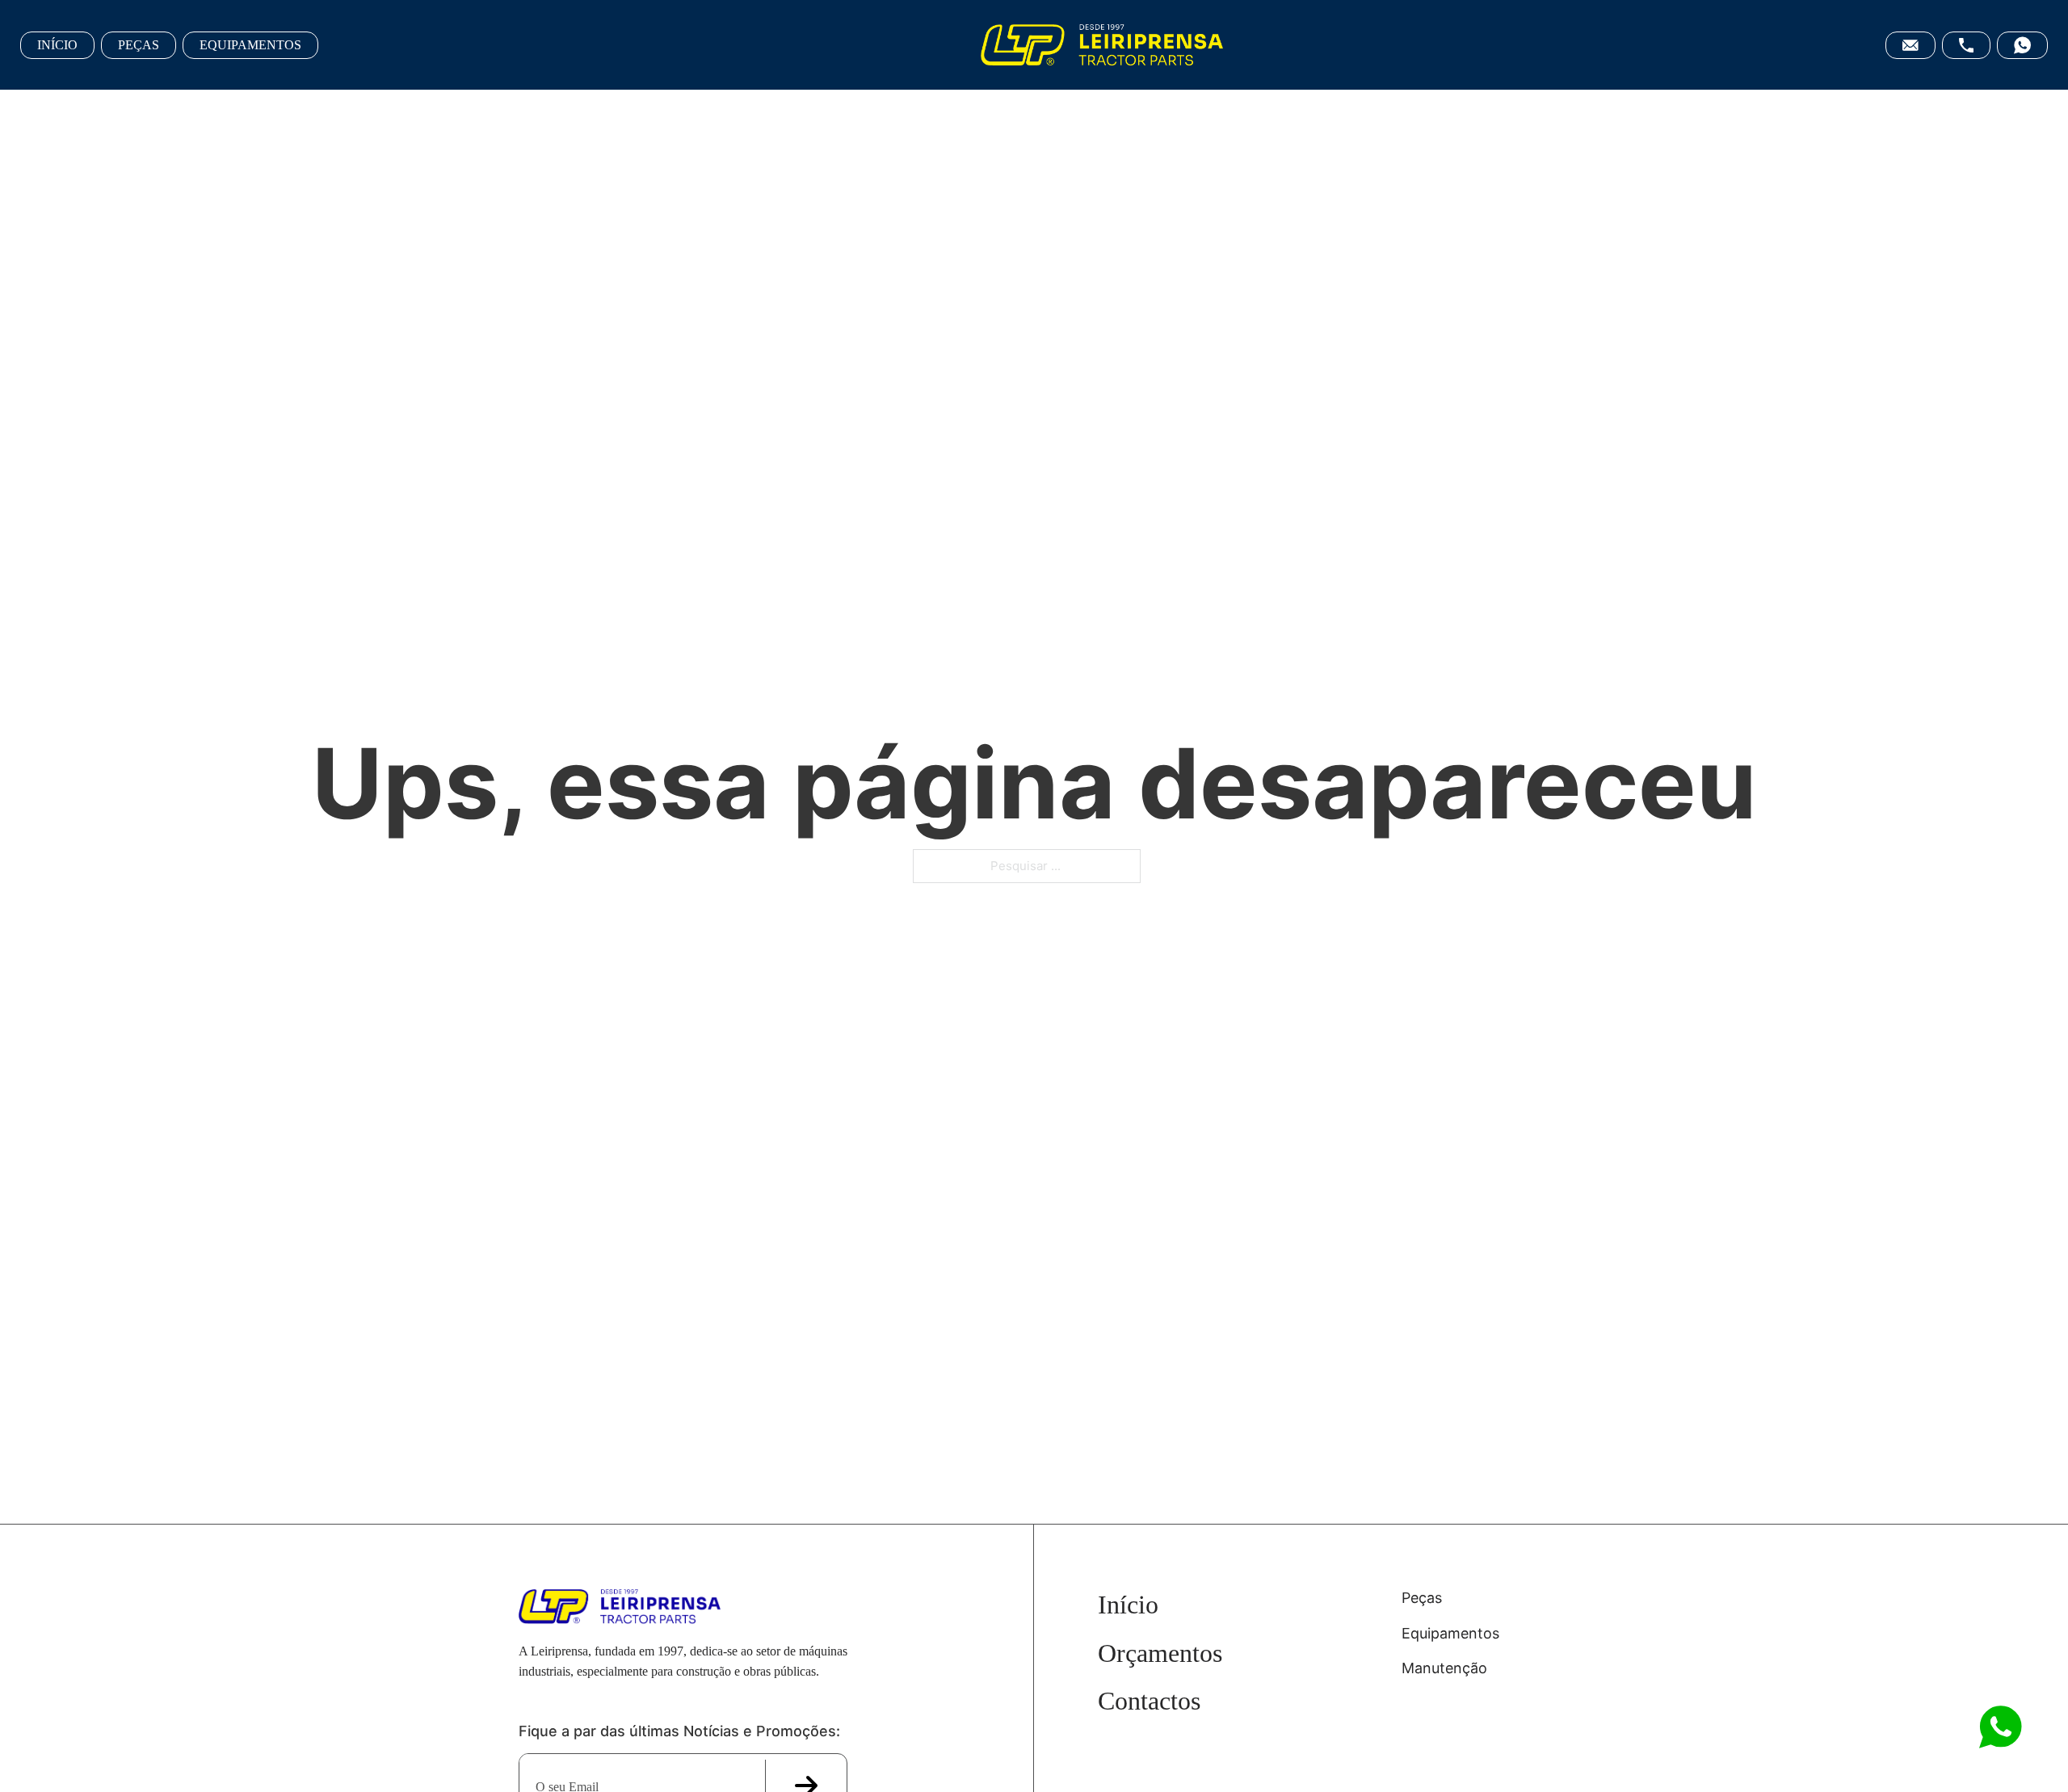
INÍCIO (57, 45)
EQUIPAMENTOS (250, 45)
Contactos (1149, 1701)
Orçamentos (1160, 1653)
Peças (1422, 1598)
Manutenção (1444, 1668)
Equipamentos (1450, 1633)
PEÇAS (139, 45)
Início (1128, 1605)
